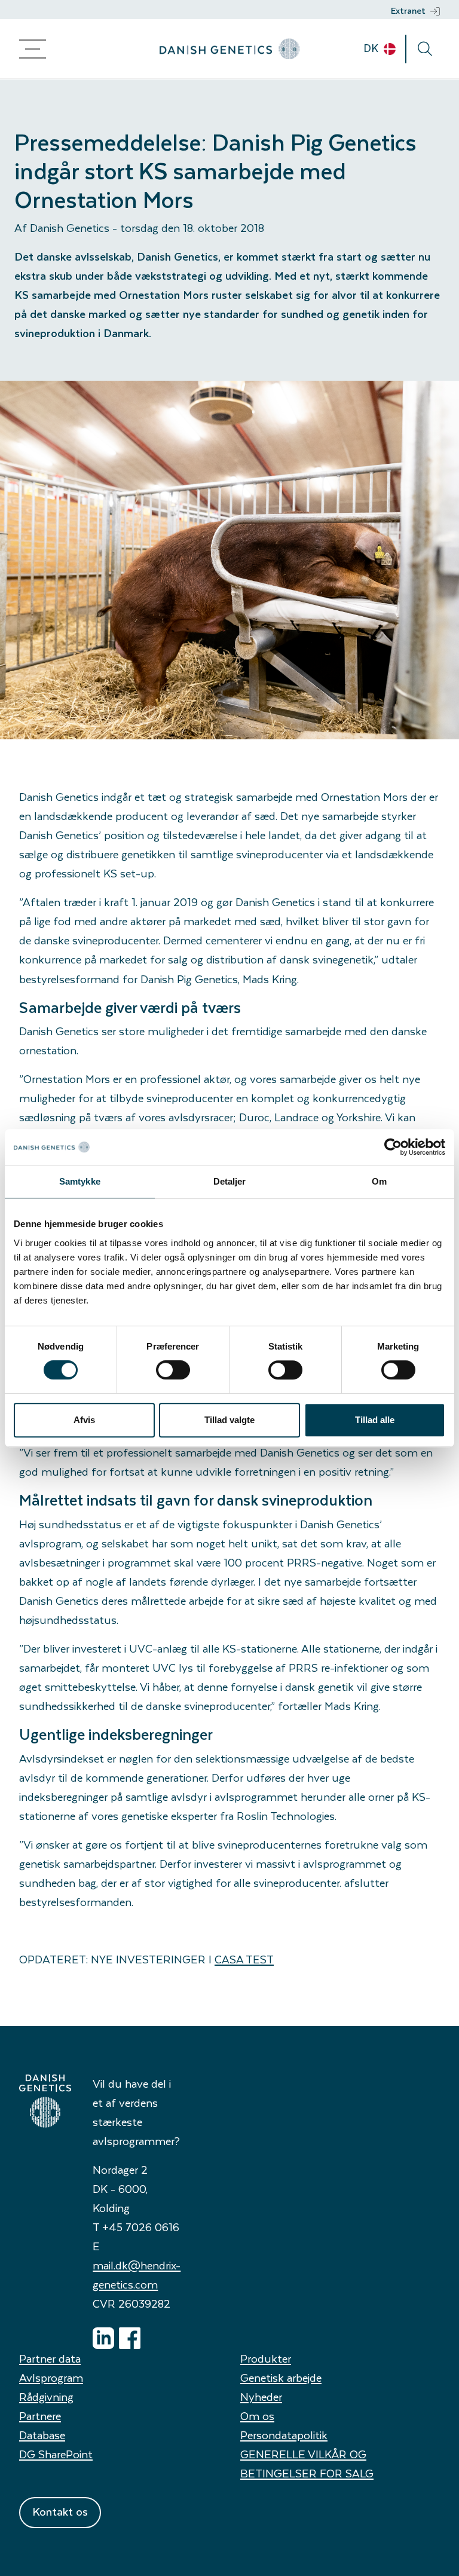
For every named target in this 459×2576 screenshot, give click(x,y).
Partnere (40, 2416)
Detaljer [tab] (230, 1181)
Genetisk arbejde (281, 2377)
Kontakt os (60, 2511)
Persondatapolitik (284, 2435)
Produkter (266, 2358)
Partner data (50, 2358)
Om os (257, 2416)
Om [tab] (379, 1181)
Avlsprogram (51, 2377)
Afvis (84, 1420)
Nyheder (261, 2396)
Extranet (408, 10)
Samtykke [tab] (80, 1181)
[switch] (173, 1370)
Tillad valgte (229, 1420)
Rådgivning (46, 2396)
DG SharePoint (56, 2454)
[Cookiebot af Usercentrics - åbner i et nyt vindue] (393, 1147)
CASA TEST (244, 1959)
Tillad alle (375, 1420)
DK (372, 48)
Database (42, 2435)
